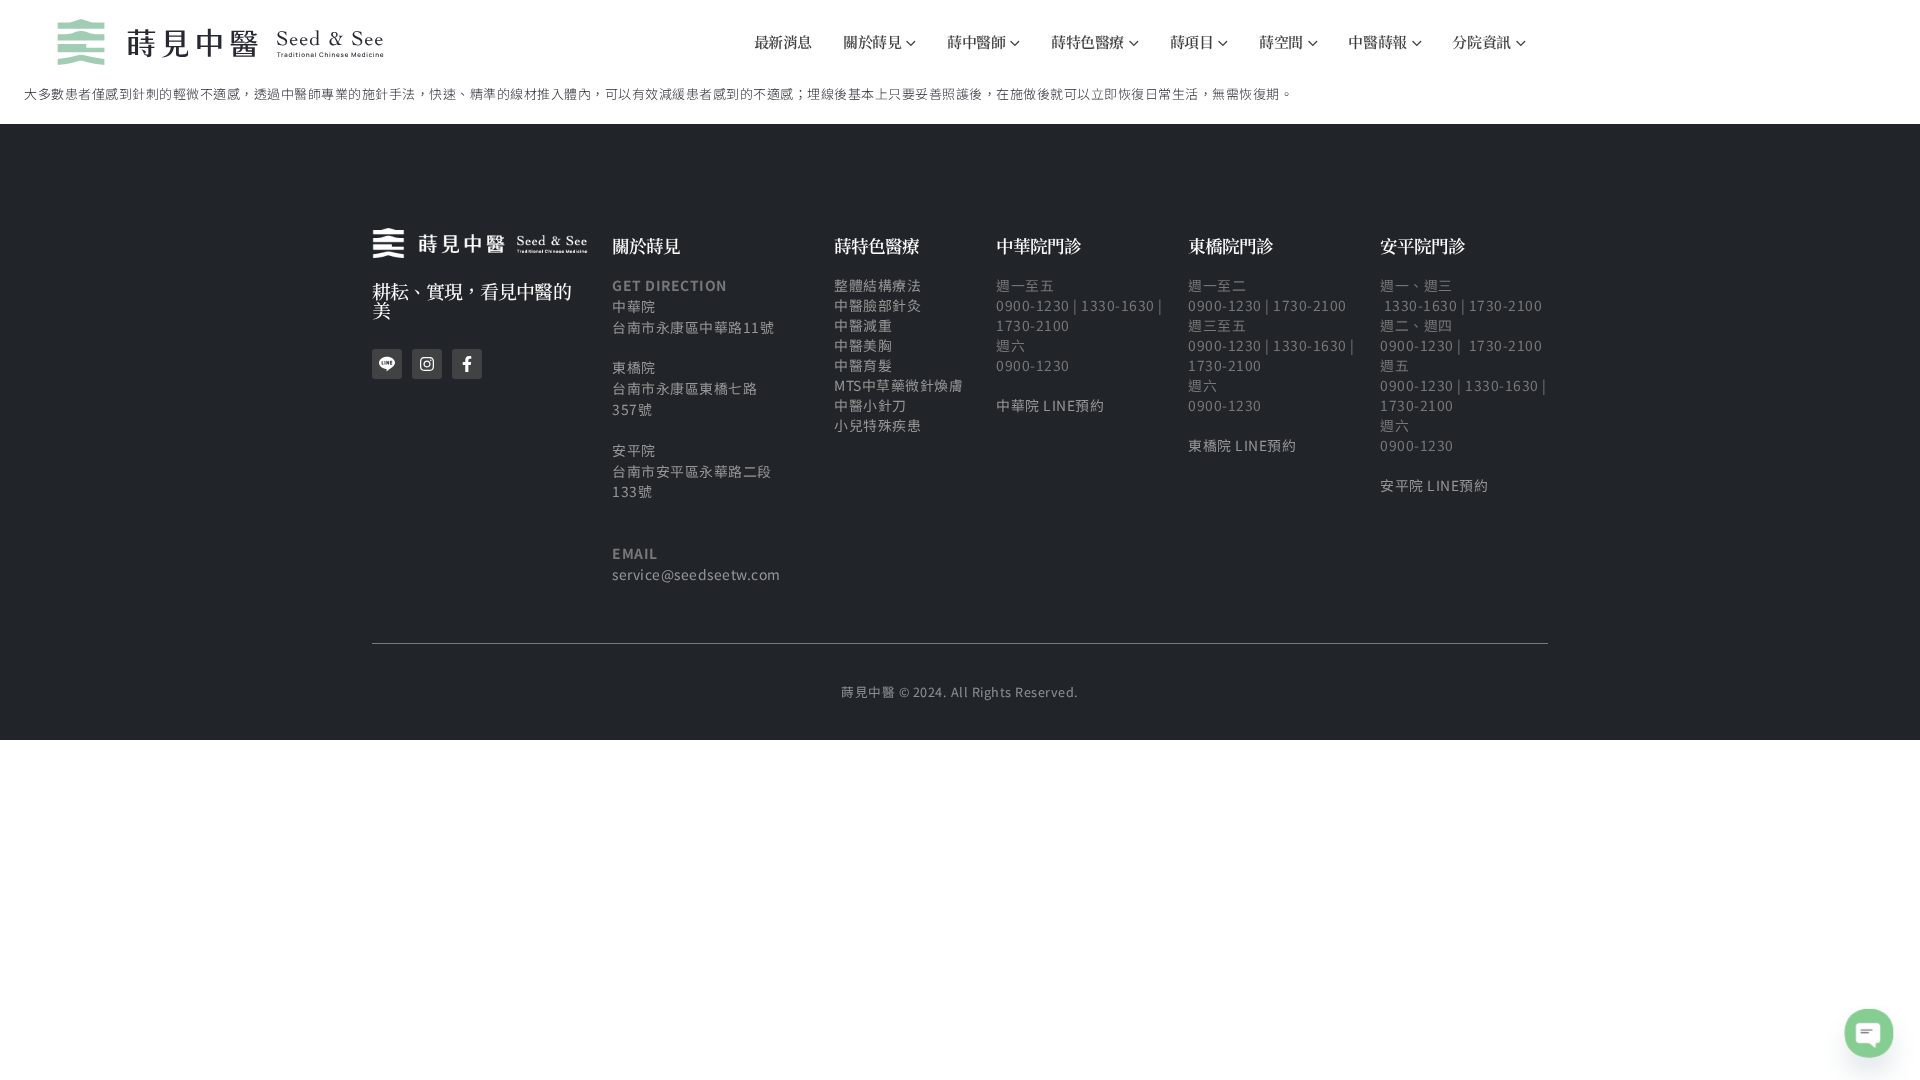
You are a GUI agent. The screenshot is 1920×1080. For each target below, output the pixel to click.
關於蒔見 (872, 41)
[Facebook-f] (467, 364)
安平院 (634, 450)
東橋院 (634, 367)
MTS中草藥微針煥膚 (898, 385)
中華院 (634, 306)
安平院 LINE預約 (1434, 485)
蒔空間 (1281, 41)
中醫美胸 (865, 345)
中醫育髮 (863, 365)
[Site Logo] (220, 42)
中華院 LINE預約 (1050, 405)
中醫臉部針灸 (877, 305)
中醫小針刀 (870, 405)
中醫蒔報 (1377, 41)
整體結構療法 (877, 285)
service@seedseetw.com (696, 574)
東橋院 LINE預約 (1242, 445)
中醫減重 (863, 325)
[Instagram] (427, 364)
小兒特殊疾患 (877, 425)
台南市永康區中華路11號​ (693, 327)
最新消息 (783, 41)
